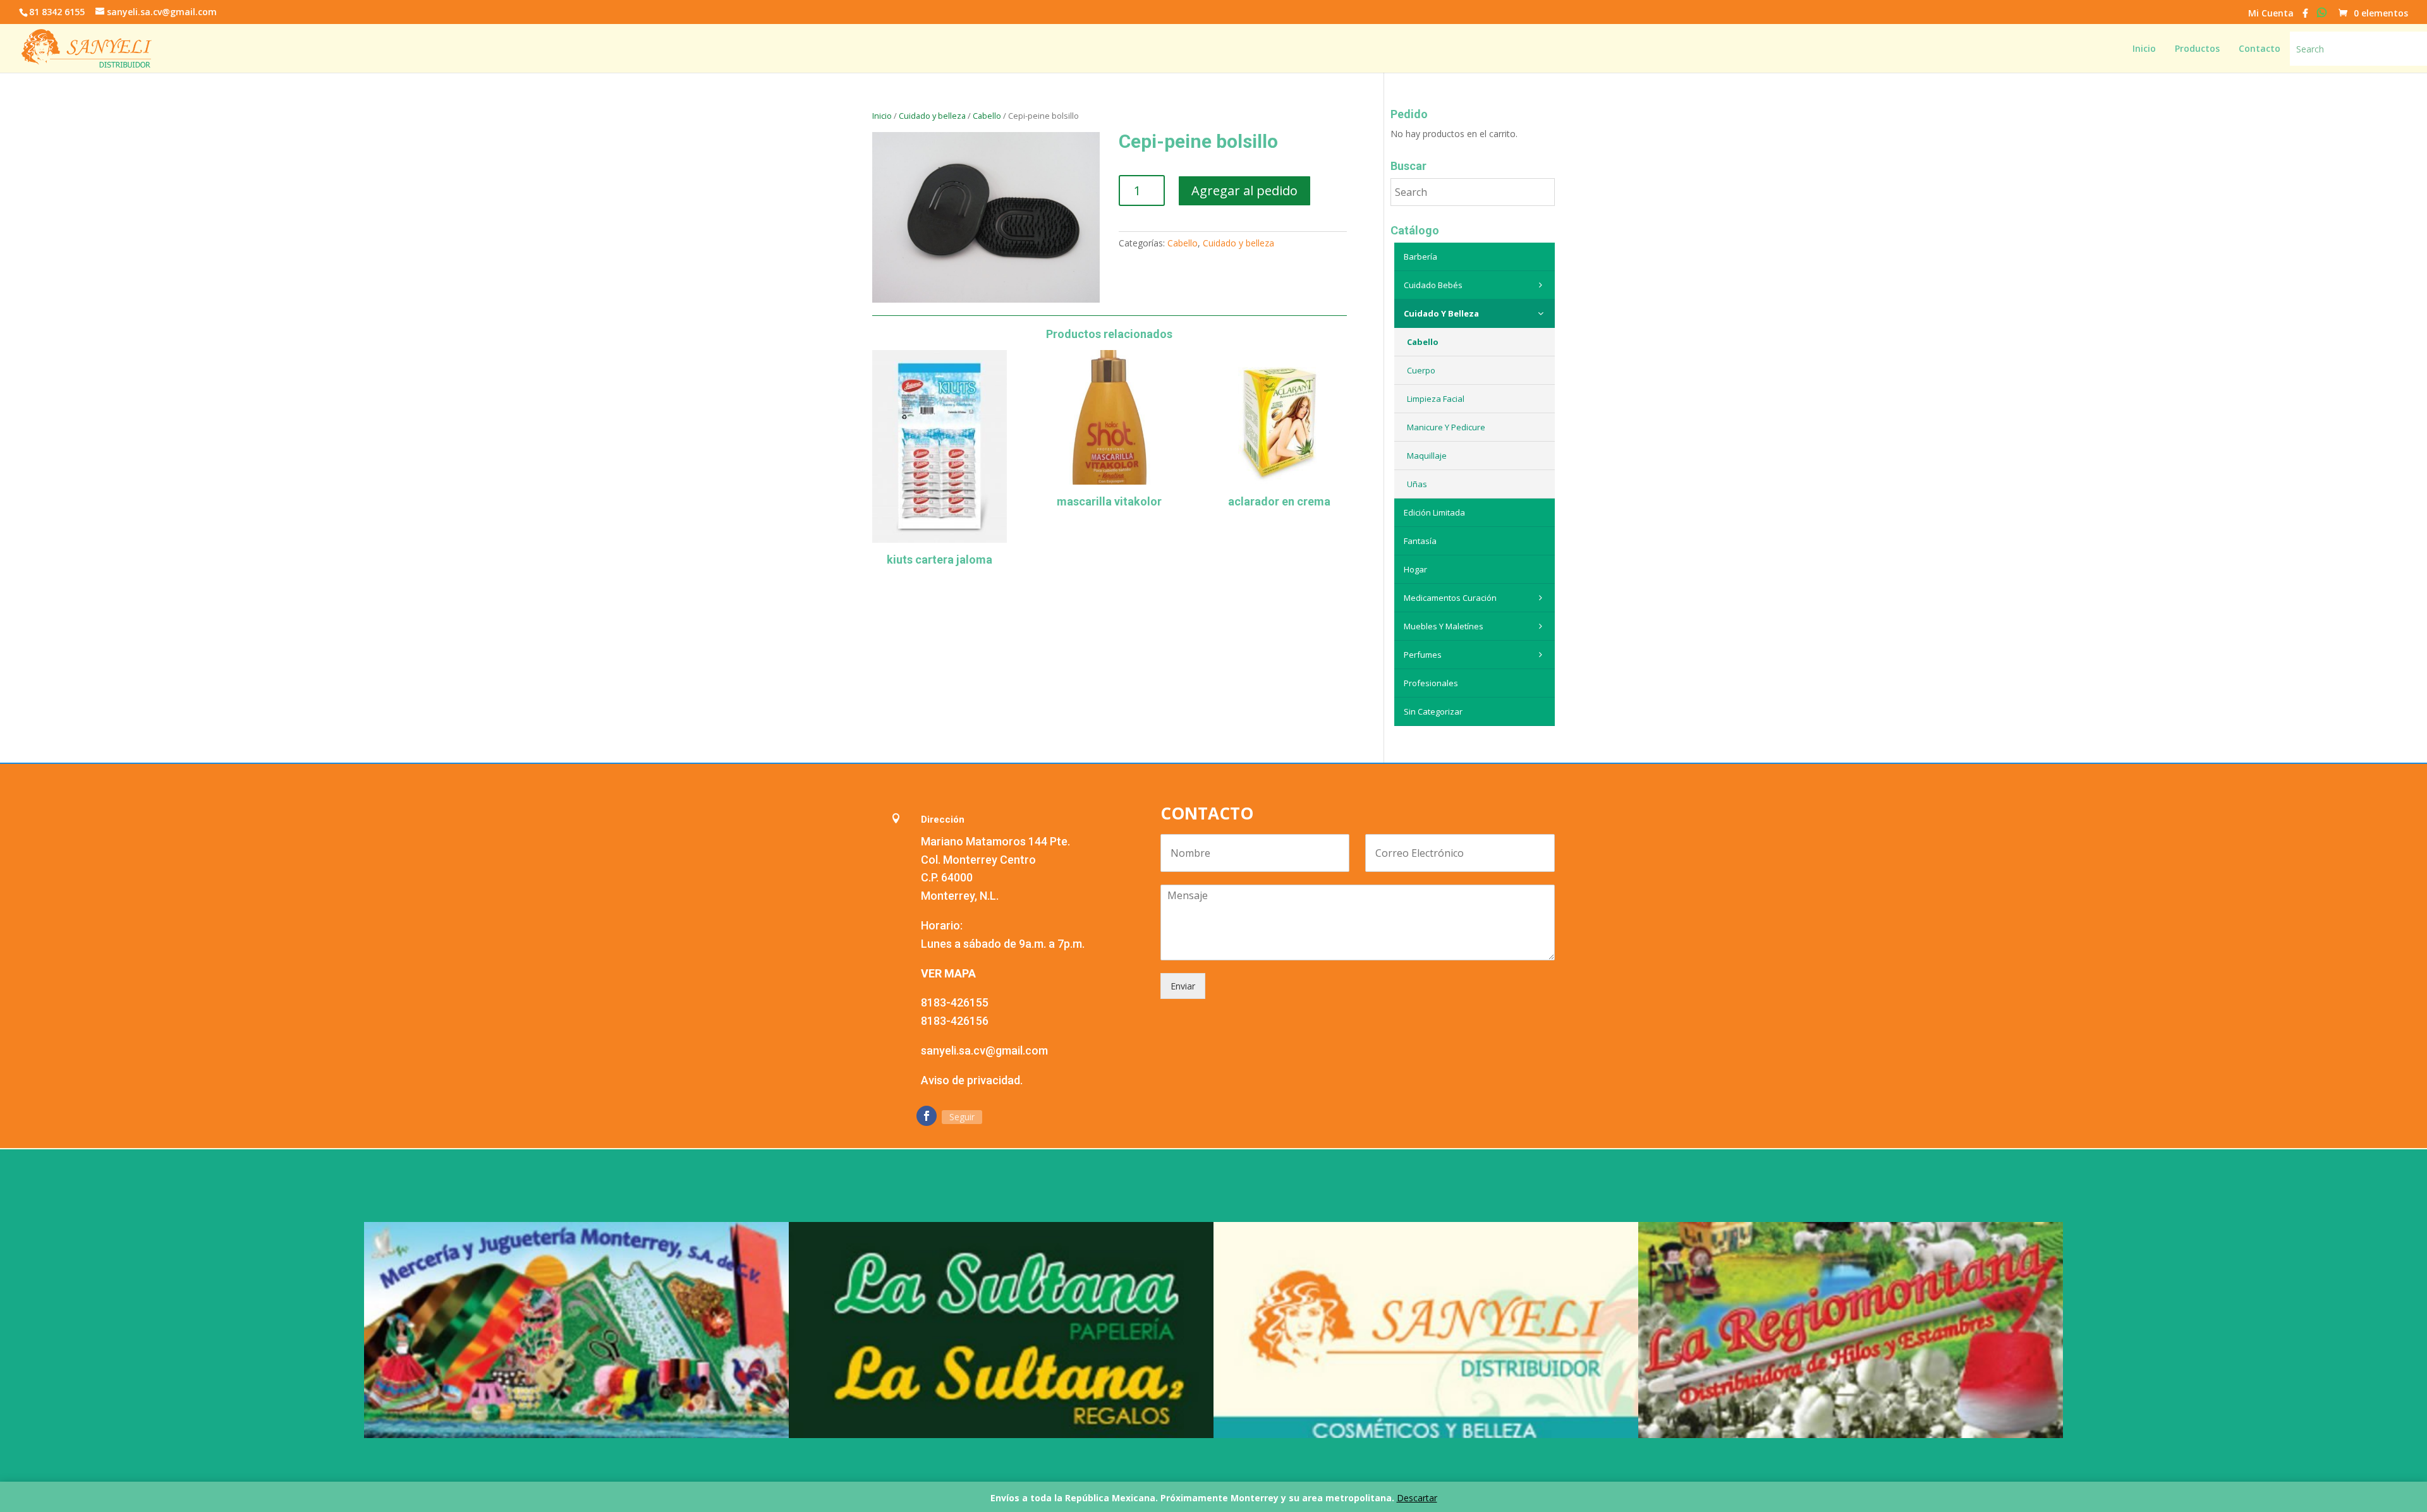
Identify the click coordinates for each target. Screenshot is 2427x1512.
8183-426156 (955, 1021)
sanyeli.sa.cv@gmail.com (984, 1050)
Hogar (1415, 569)
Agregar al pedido (1244, 191)
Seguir (962, 1117)
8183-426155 (955, 1002)
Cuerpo (1421, 370)
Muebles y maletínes (1444, 626)
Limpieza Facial (1436, 399)
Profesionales (1431, 683)
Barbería (1420, 257)
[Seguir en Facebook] (927, 1116)
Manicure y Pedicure (1446, 427)
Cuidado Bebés (1433, 285)
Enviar (1183, 986)
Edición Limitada (1434, 512)
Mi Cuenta (2271, 14)
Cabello (987, 116)
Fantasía (1420, 541)
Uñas (1417, 484)
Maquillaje (1427, 456)
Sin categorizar (1433, 711)
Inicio (882, 116)
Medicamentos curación (1450, 598)
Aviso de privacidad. (972, 1080)
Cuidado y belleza (932, 116)
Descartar (1417, 1498)
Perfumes (1423, 655)
